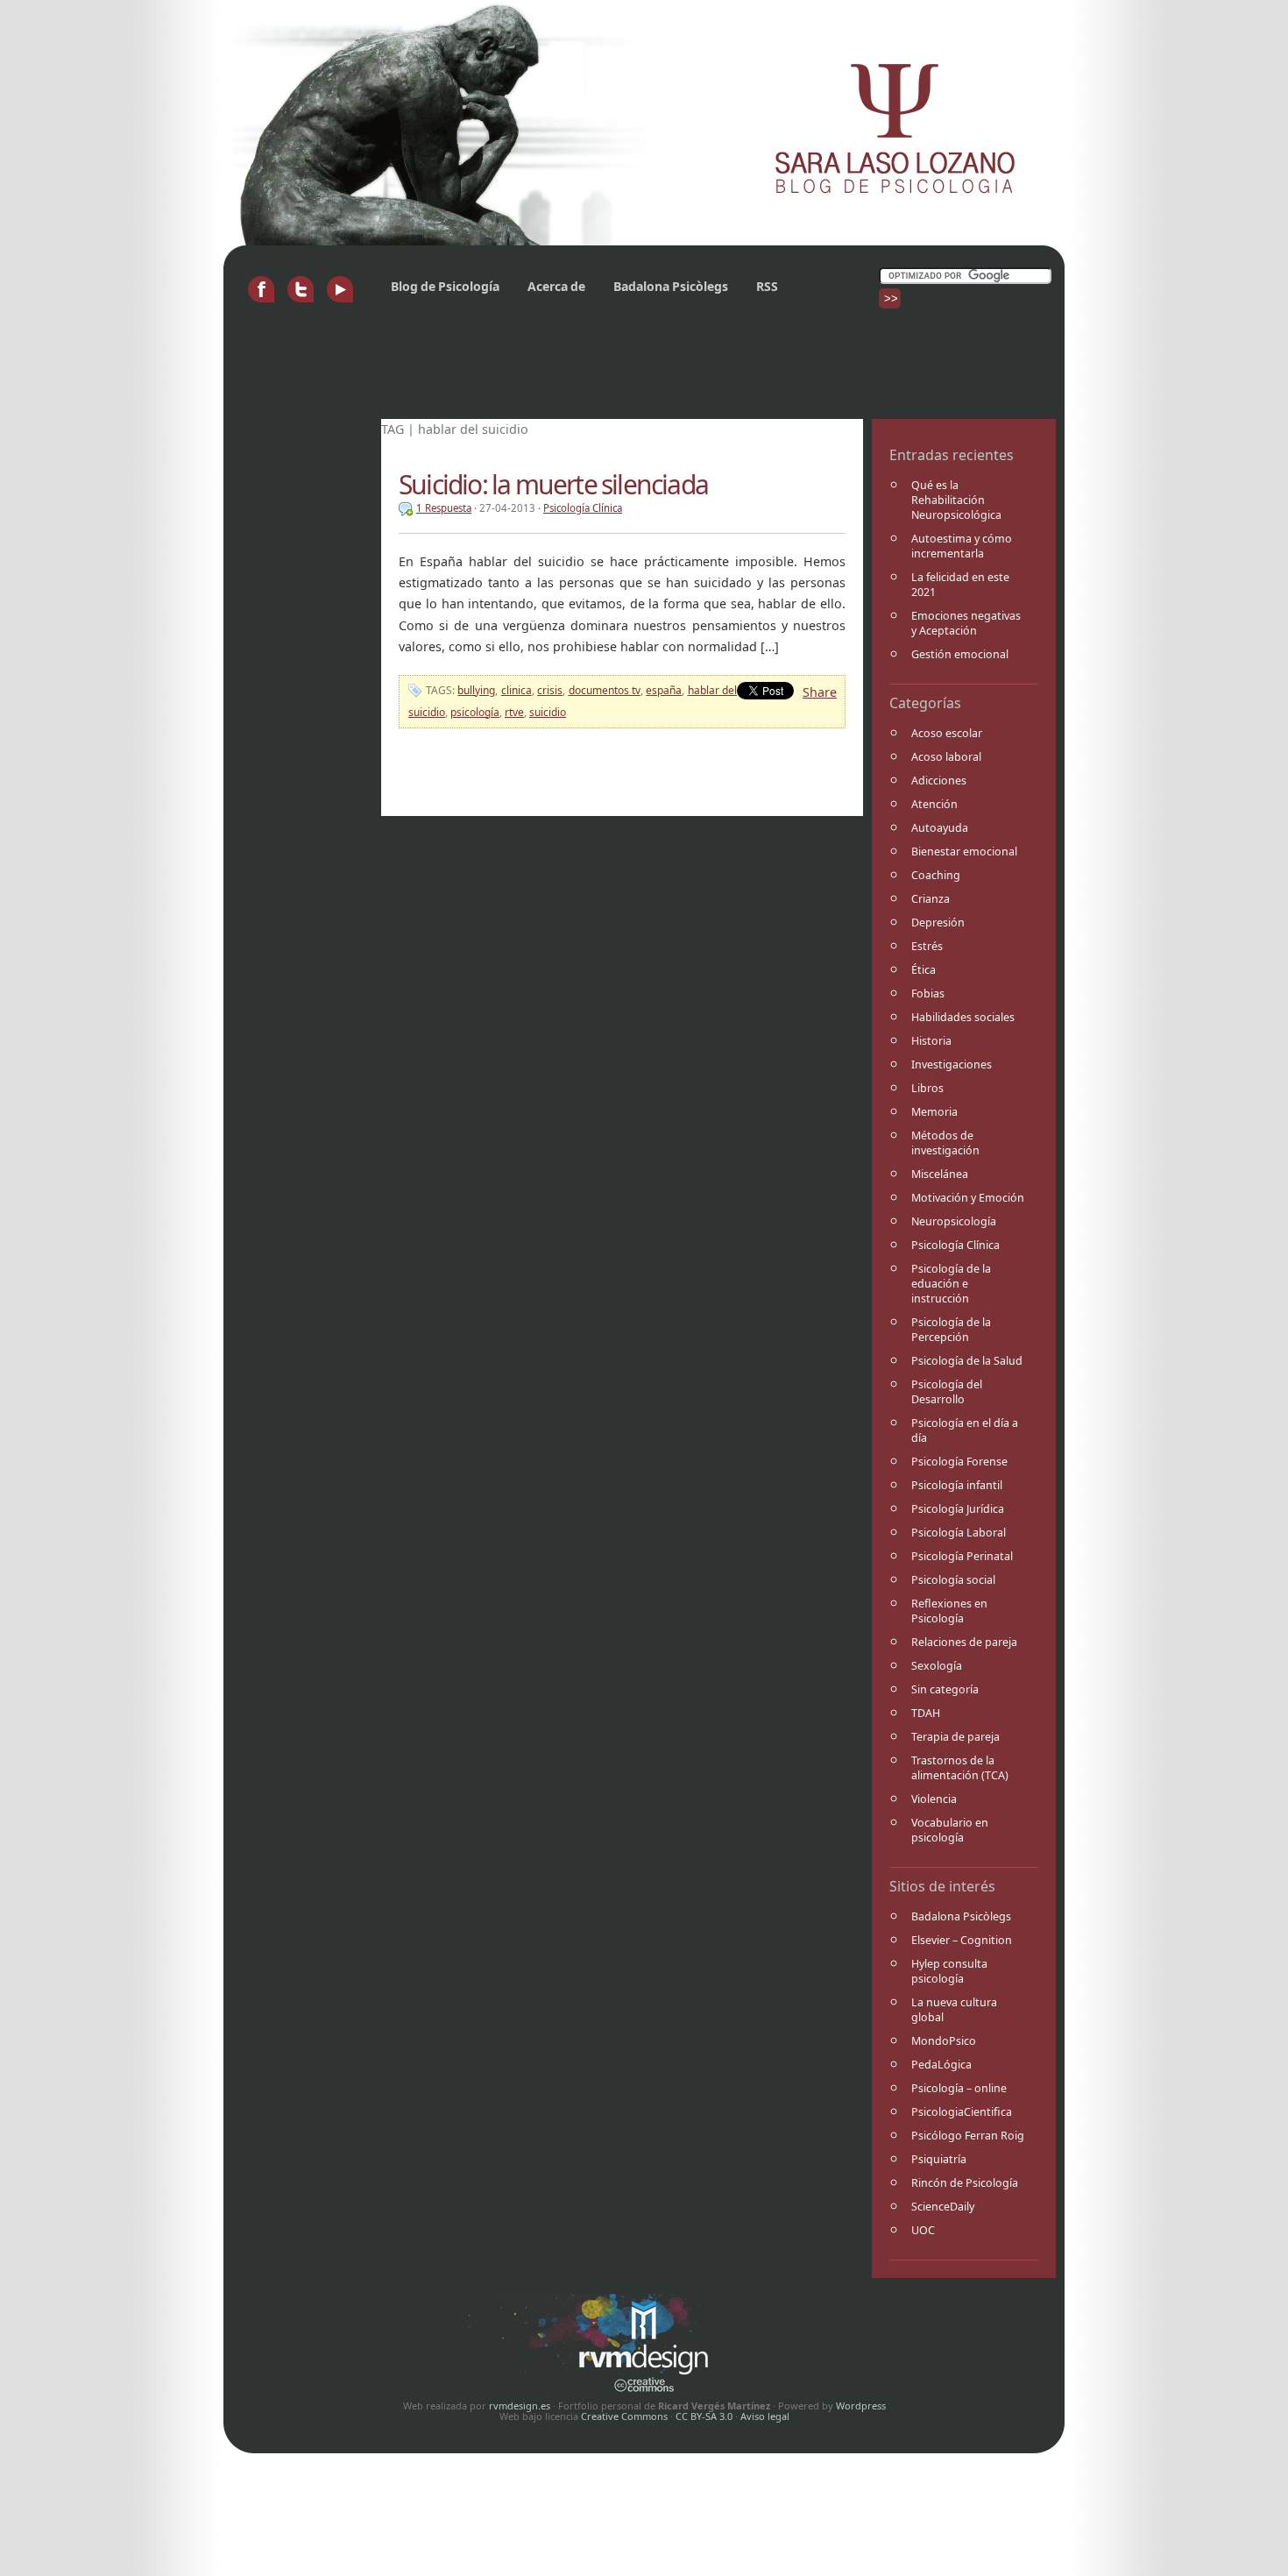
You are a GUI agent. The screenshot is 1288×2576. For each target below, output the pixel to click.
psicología (475, 712)
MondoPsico (944, 2041)
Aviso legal (765, 2416)
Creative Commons (624, 2416)
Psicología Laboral (959, 1533)
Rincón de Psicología (965, 2183)
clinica (517, 690)
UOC (923, 2230)
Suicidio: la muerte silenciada (553, 484)
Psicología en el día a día (965, 1430)
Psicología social (953, 1580)
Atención (934, 804)
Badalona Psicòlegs (671, 286)
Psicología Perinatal (962, 1556)
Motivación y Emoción (968, 1198)
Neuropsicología (954, 1221)
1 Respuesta (444, 508)
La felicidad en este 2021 (960, 585)
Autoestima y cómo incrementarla (962, 546)
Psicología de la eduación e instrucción (951, 1284)
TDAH (926, 1713)
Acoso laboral (946, 757)
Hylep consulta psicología (949, 1971)
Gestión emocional (960, 654)
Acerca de (556, 286)
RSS (767, 286)
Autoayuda (940, 828)
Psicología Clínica (955, 1245)
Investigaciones (952, 1064)
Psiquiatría (939, 2159)
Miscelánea (940, 1174)
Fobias (928, 993)
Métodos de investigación (945, 1143)
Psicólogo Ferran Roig (968, 2136)
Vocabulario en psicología (950, 1830)
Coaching (936, 875)
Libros (927, 1088)
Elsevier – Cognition (962, 1940)
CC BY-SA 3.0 (704, 2416)
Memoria (934, 1112)
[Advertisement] (551, 371)
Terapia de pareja (955, 1737)
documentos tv (605, 690)
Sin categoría (945, 1689)
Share (820, 692)
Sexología (937, 1666)
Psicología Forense (959, 1462)
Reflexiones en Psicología (949, 1611)
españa (664, 690)
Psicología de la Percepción (951, 1330)
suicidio (548, 712)
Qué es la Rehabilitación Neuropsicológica (956, 500)
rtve (514, 712)
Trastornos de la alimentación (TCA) (960, 1768)
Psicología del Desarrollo (947, 1392)
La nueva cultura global (954, 2010)
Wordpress (861, 2406)
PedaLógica (941, 2065)
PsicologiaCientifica (962, 2112)
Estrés (927, 946)
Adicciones (939, 781)
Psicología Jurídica (958, 1509)
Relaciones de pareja (964, 1642)
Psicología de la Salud (967, 1361)
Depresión (938, 923)
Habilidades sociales (963, 1017)
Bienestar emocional (964, 852)
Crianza (931, 899)
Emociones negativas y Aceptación (966, 623)
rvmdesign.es (520, 2406)
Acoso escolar (947, 733)
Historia (931, 1041)
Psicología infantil (957, 1485)
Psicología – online (959, 2088)
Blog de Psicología (445, 286)
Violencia (934, 1799)
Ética (924, 970)
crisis (550, 690)
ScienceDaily (943, 2207)
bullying (476, 690)
